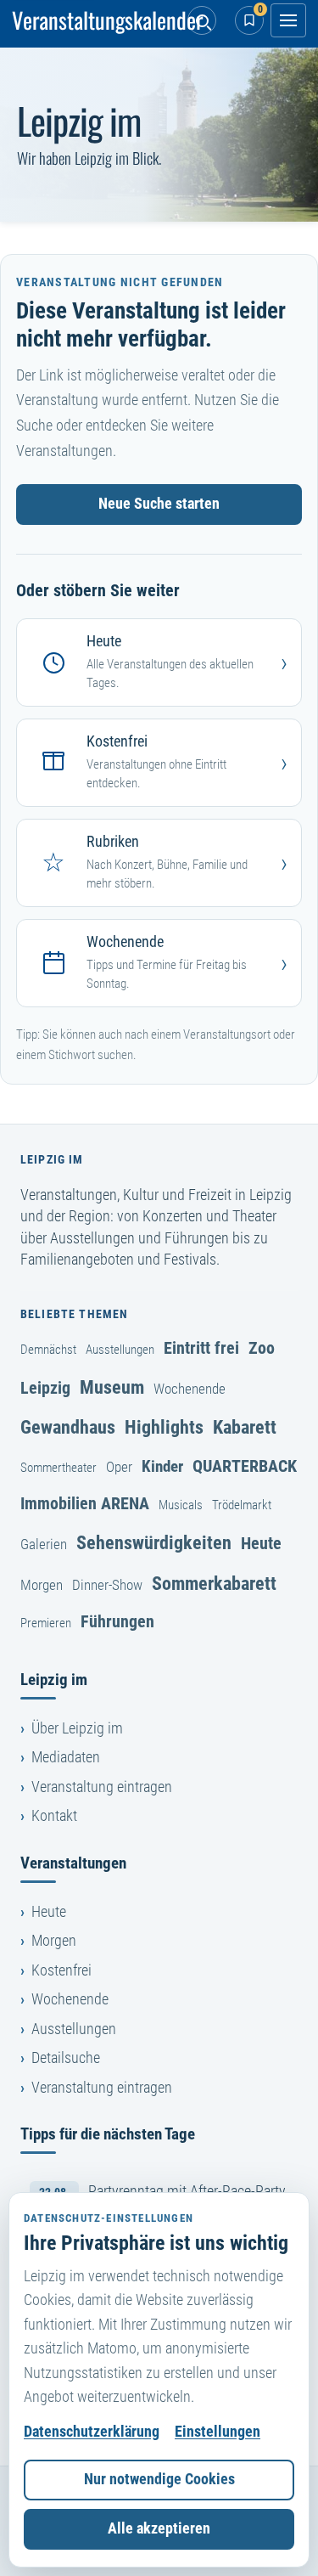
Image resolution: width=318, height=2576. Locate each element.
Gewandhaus (68, 1427)
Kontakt (54, 1816)
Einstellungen (218, 2432)
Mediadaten (66, 1757)
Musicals (181, 1505)
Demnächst (48, 1350)
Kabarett (245, 1427)
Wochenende (190, 1389)
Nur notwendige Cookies (159, 2479)
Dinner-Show (107, 1585)
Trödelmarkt (242, 1505)
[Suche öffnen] (202, 20)
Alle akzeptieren (159, 2528)
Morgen (42, 1585)
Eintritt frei (201, 1348)
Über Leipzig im (77, 1728)
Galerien (44, 1544)
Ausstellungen (120, 1350)
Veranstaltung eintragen (102, 1787)
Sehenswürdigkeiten (154, 1542)
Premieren (46, 1623)
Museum (112, 1387)
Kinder (162, 1466)
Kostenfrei (61, 1970)
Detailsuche (66, 2058)
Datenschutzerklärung (92, 2432)
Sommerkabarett (214, 1583)
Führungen (117, 1621)
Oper (119, 1467)
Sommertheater (59, 1468)
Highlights (164, 1427)
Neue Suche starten (159, 504)
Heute (261, 1543)
